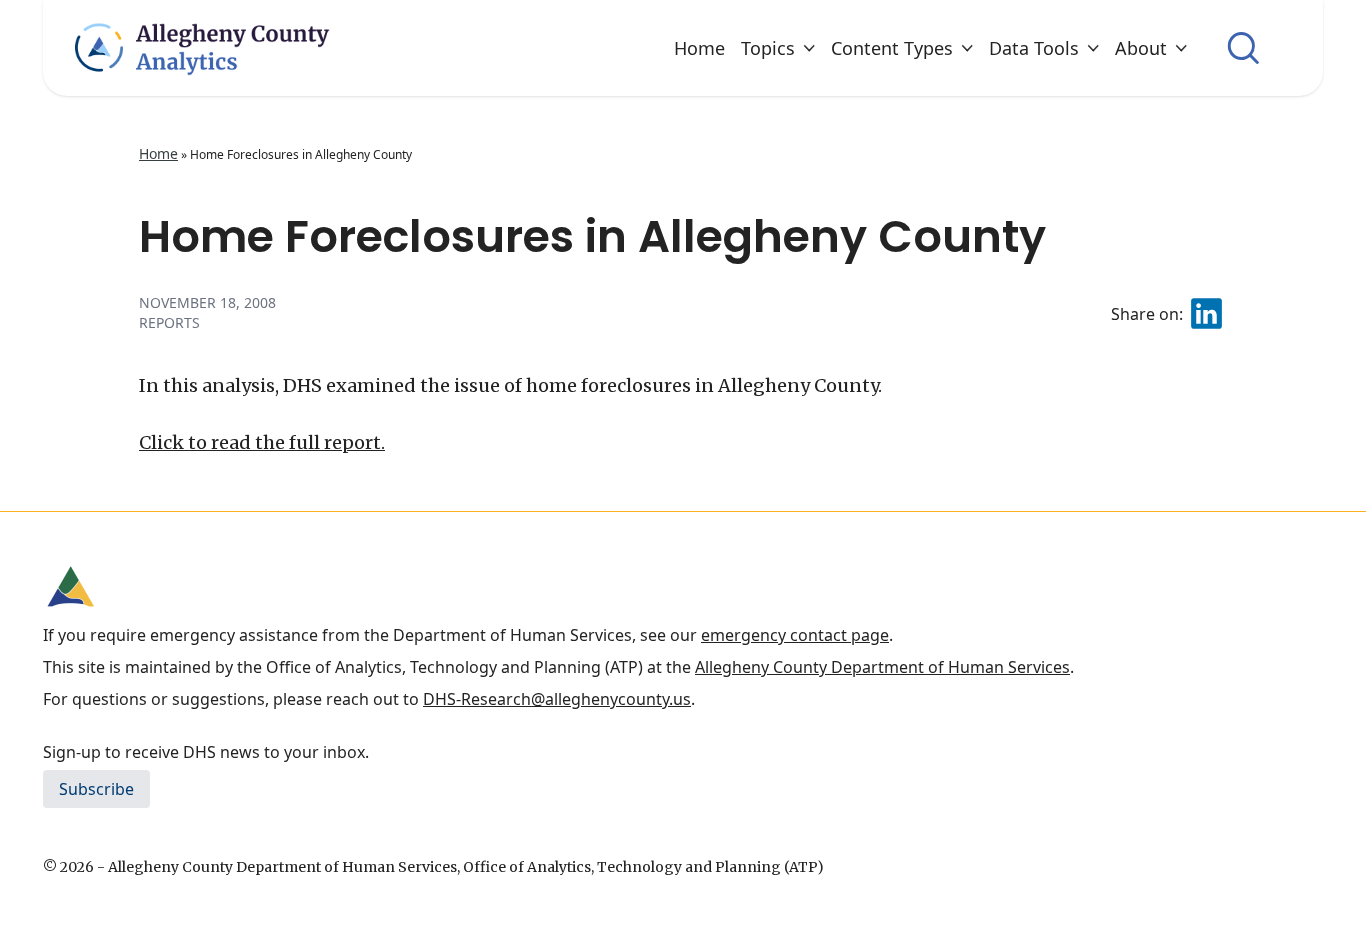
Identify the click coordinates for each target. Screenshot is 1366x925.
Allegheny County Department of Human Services (882, 667)
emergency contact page (795, 635)
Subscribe (96, 789)
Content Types (892, 48)
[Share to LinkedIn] (1206, 313)
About (1141, 48)
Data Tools (1034, 48)
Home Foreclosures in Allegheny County (592, 236)
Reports (169, 322)
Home (699, 48)
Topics (768, 48)
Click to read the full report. (262, 442)
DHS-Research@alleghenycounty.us (557, 699)
